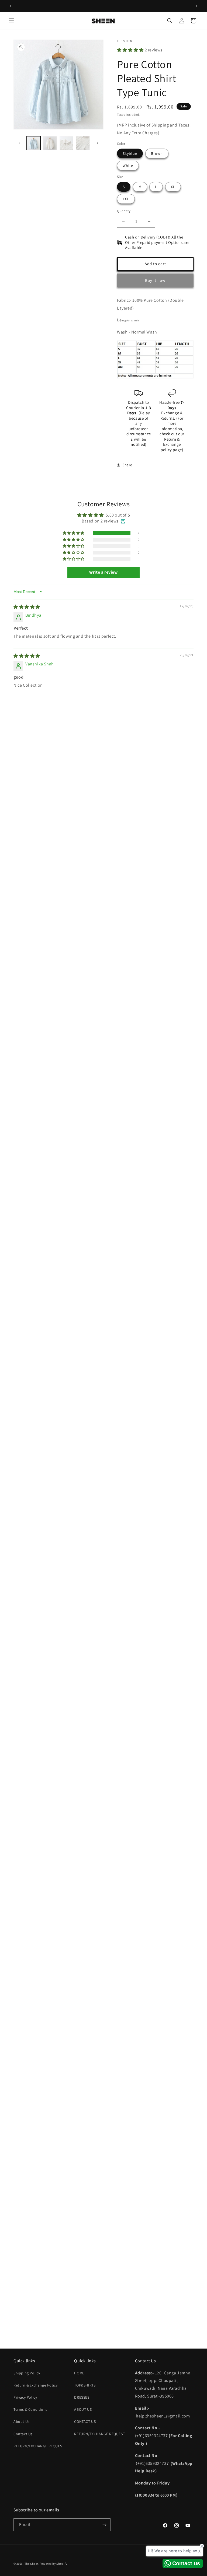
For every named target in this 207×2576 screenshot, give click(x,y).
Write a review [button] (103, 572)
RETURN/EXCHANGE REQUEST (39, 2446)
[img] (27, 607)
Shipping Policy (27, 2373)
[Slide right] (98, 143)
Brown (157, 153)
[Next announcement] (196, 6)
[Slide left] (19, 143)
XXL (126, 199)
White (128, 166)
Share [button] (127, 465)
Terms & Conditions (30, 2409)
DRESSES (82, 2397)
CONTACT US (85, 2421)
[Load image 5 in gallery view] (66, 143)
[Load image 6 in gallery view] (83, 143)
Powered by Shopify (54, 2564)
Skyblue (130, 153)
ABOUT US (83, 2409)
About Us (22, 2421)
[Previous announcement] (11, 6)
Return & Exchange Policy (35, 2385)
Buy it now (155, 280)
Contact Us (23, 2434)
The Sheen (32, 2564)
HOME (79, 2373)
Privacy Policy (25, 2397)
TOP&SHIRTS (85, 2385)
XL (173, 187)
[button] (11, 21)
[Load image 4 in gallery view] (50, 143)
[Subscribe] (104, 2525)
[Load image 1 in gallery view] (34, 143)
